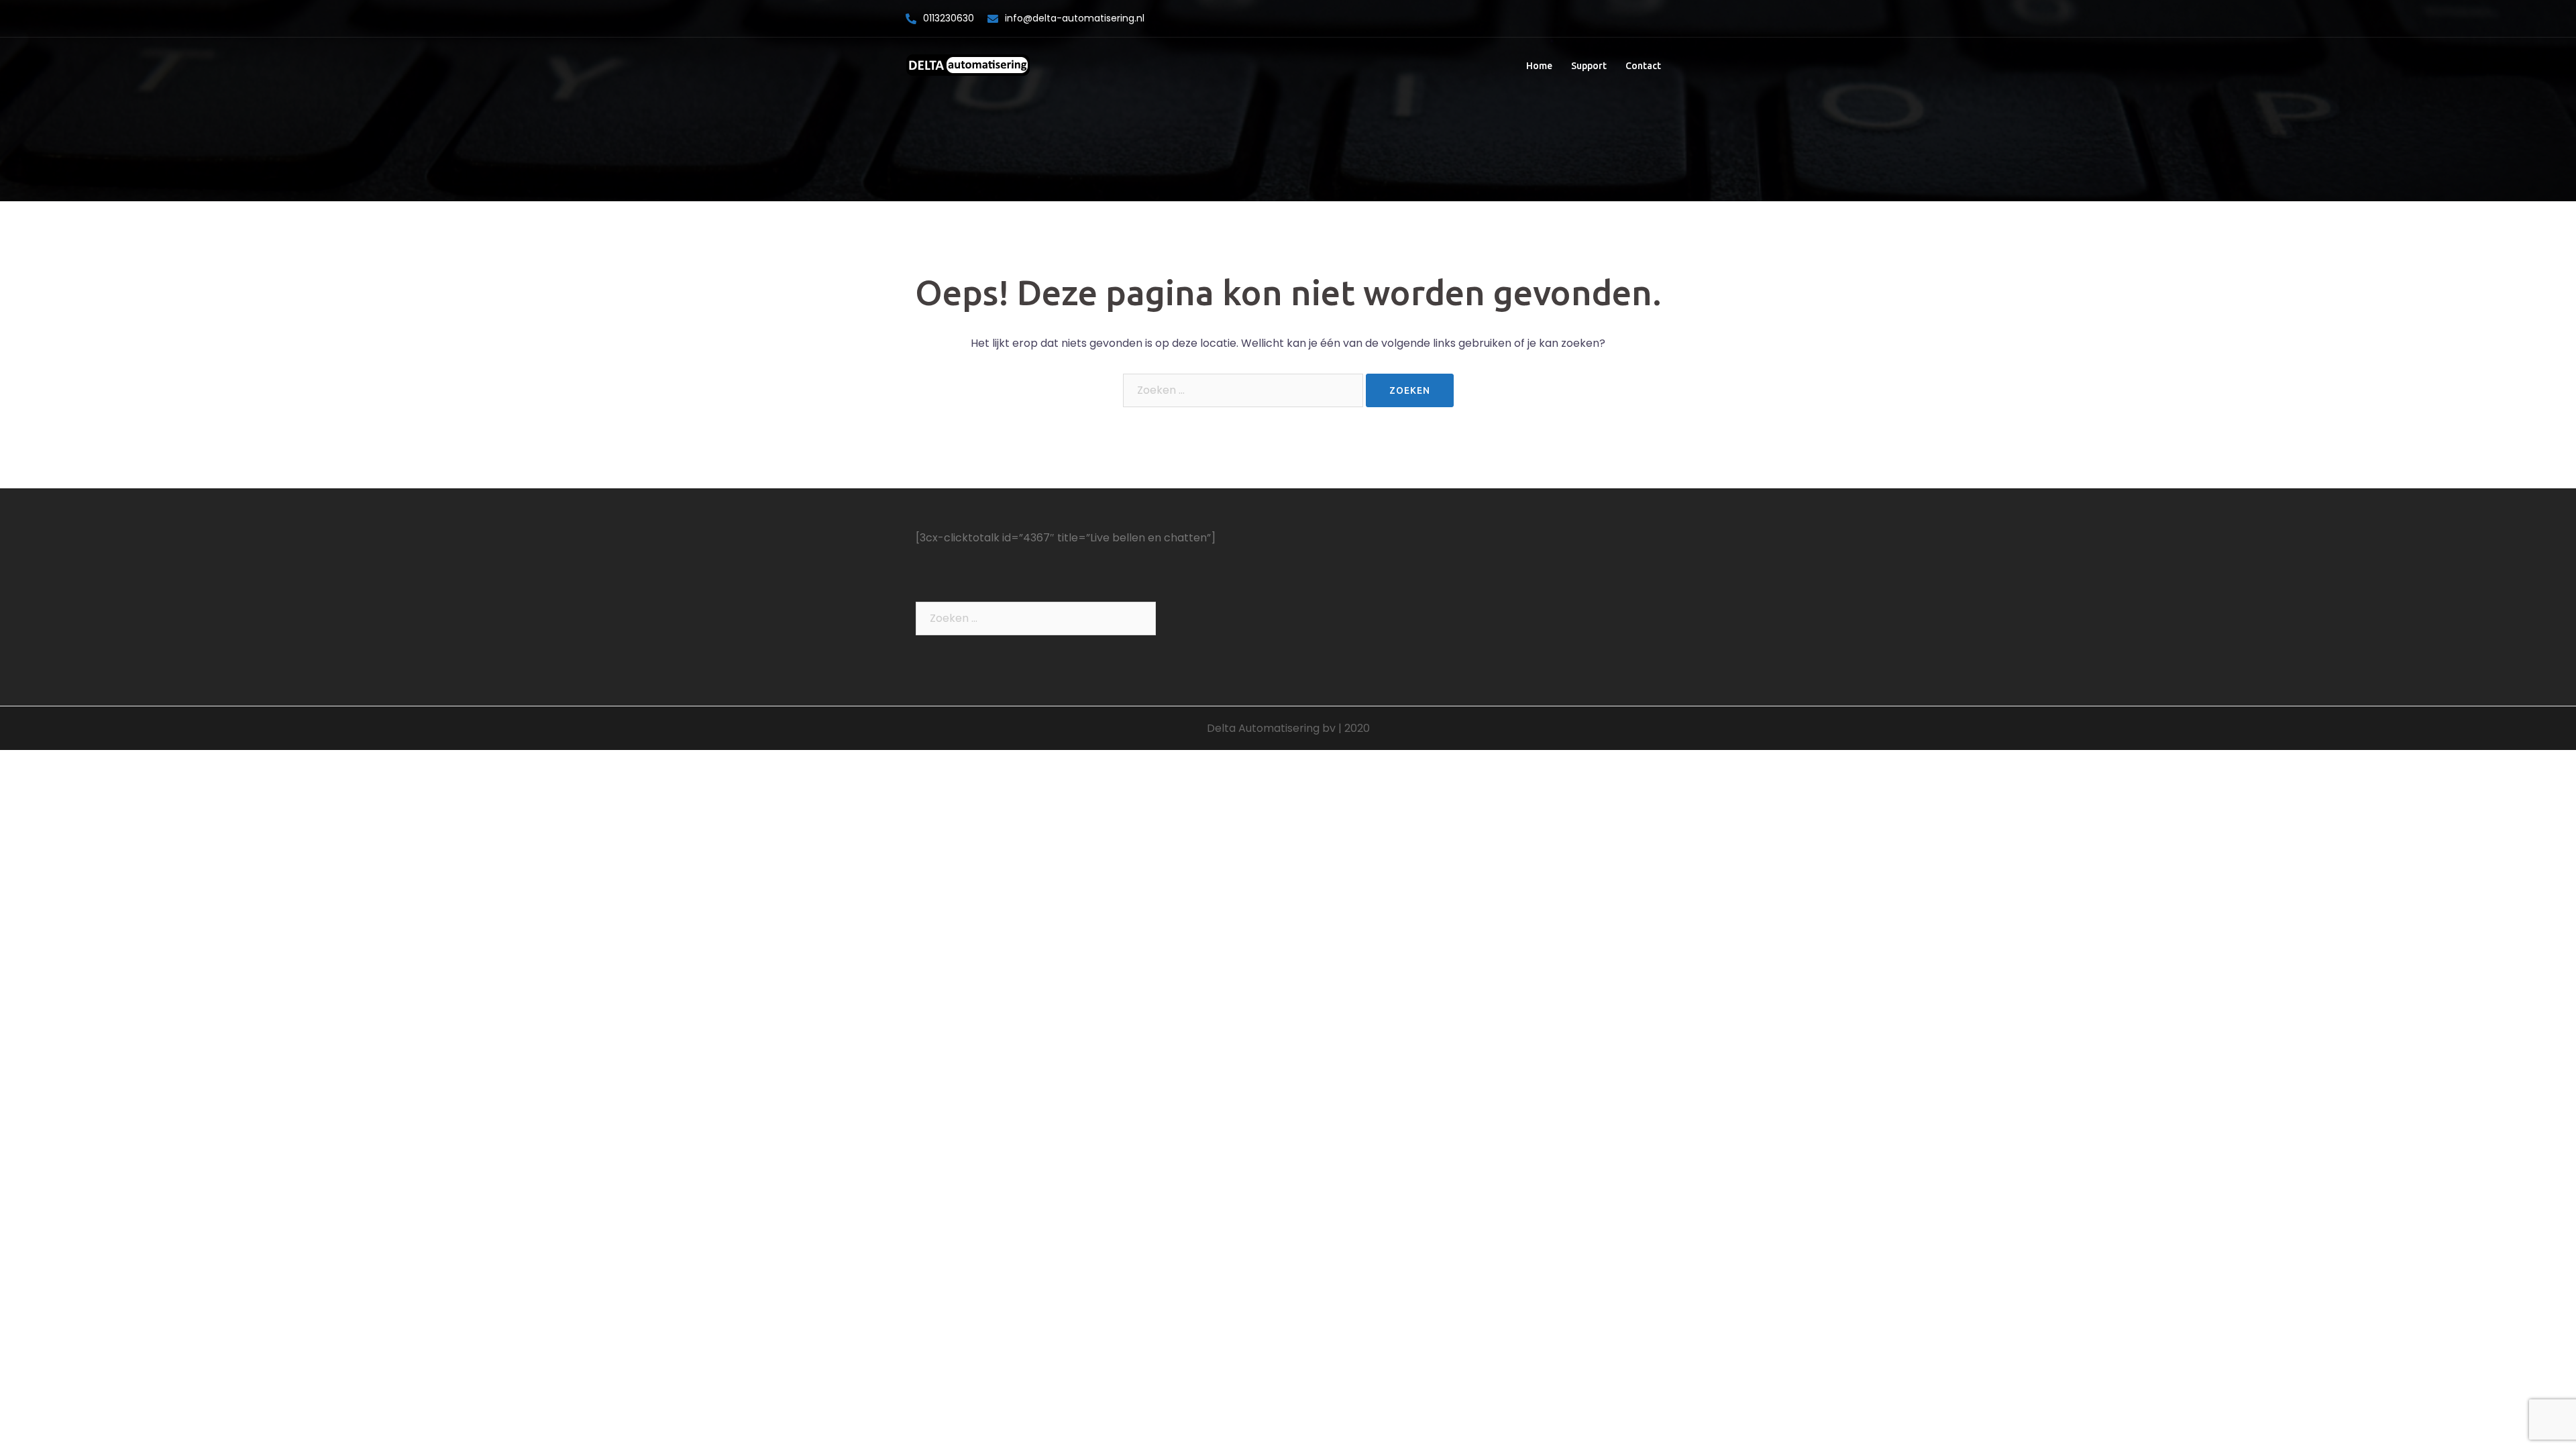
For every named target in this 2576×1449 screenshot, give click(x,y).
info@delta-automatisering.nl (1075, 18)
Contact (1643, 66)
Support (1589, 66)
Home (1539, 66)
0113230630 (949, 18)
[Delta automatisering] (968, 65)
